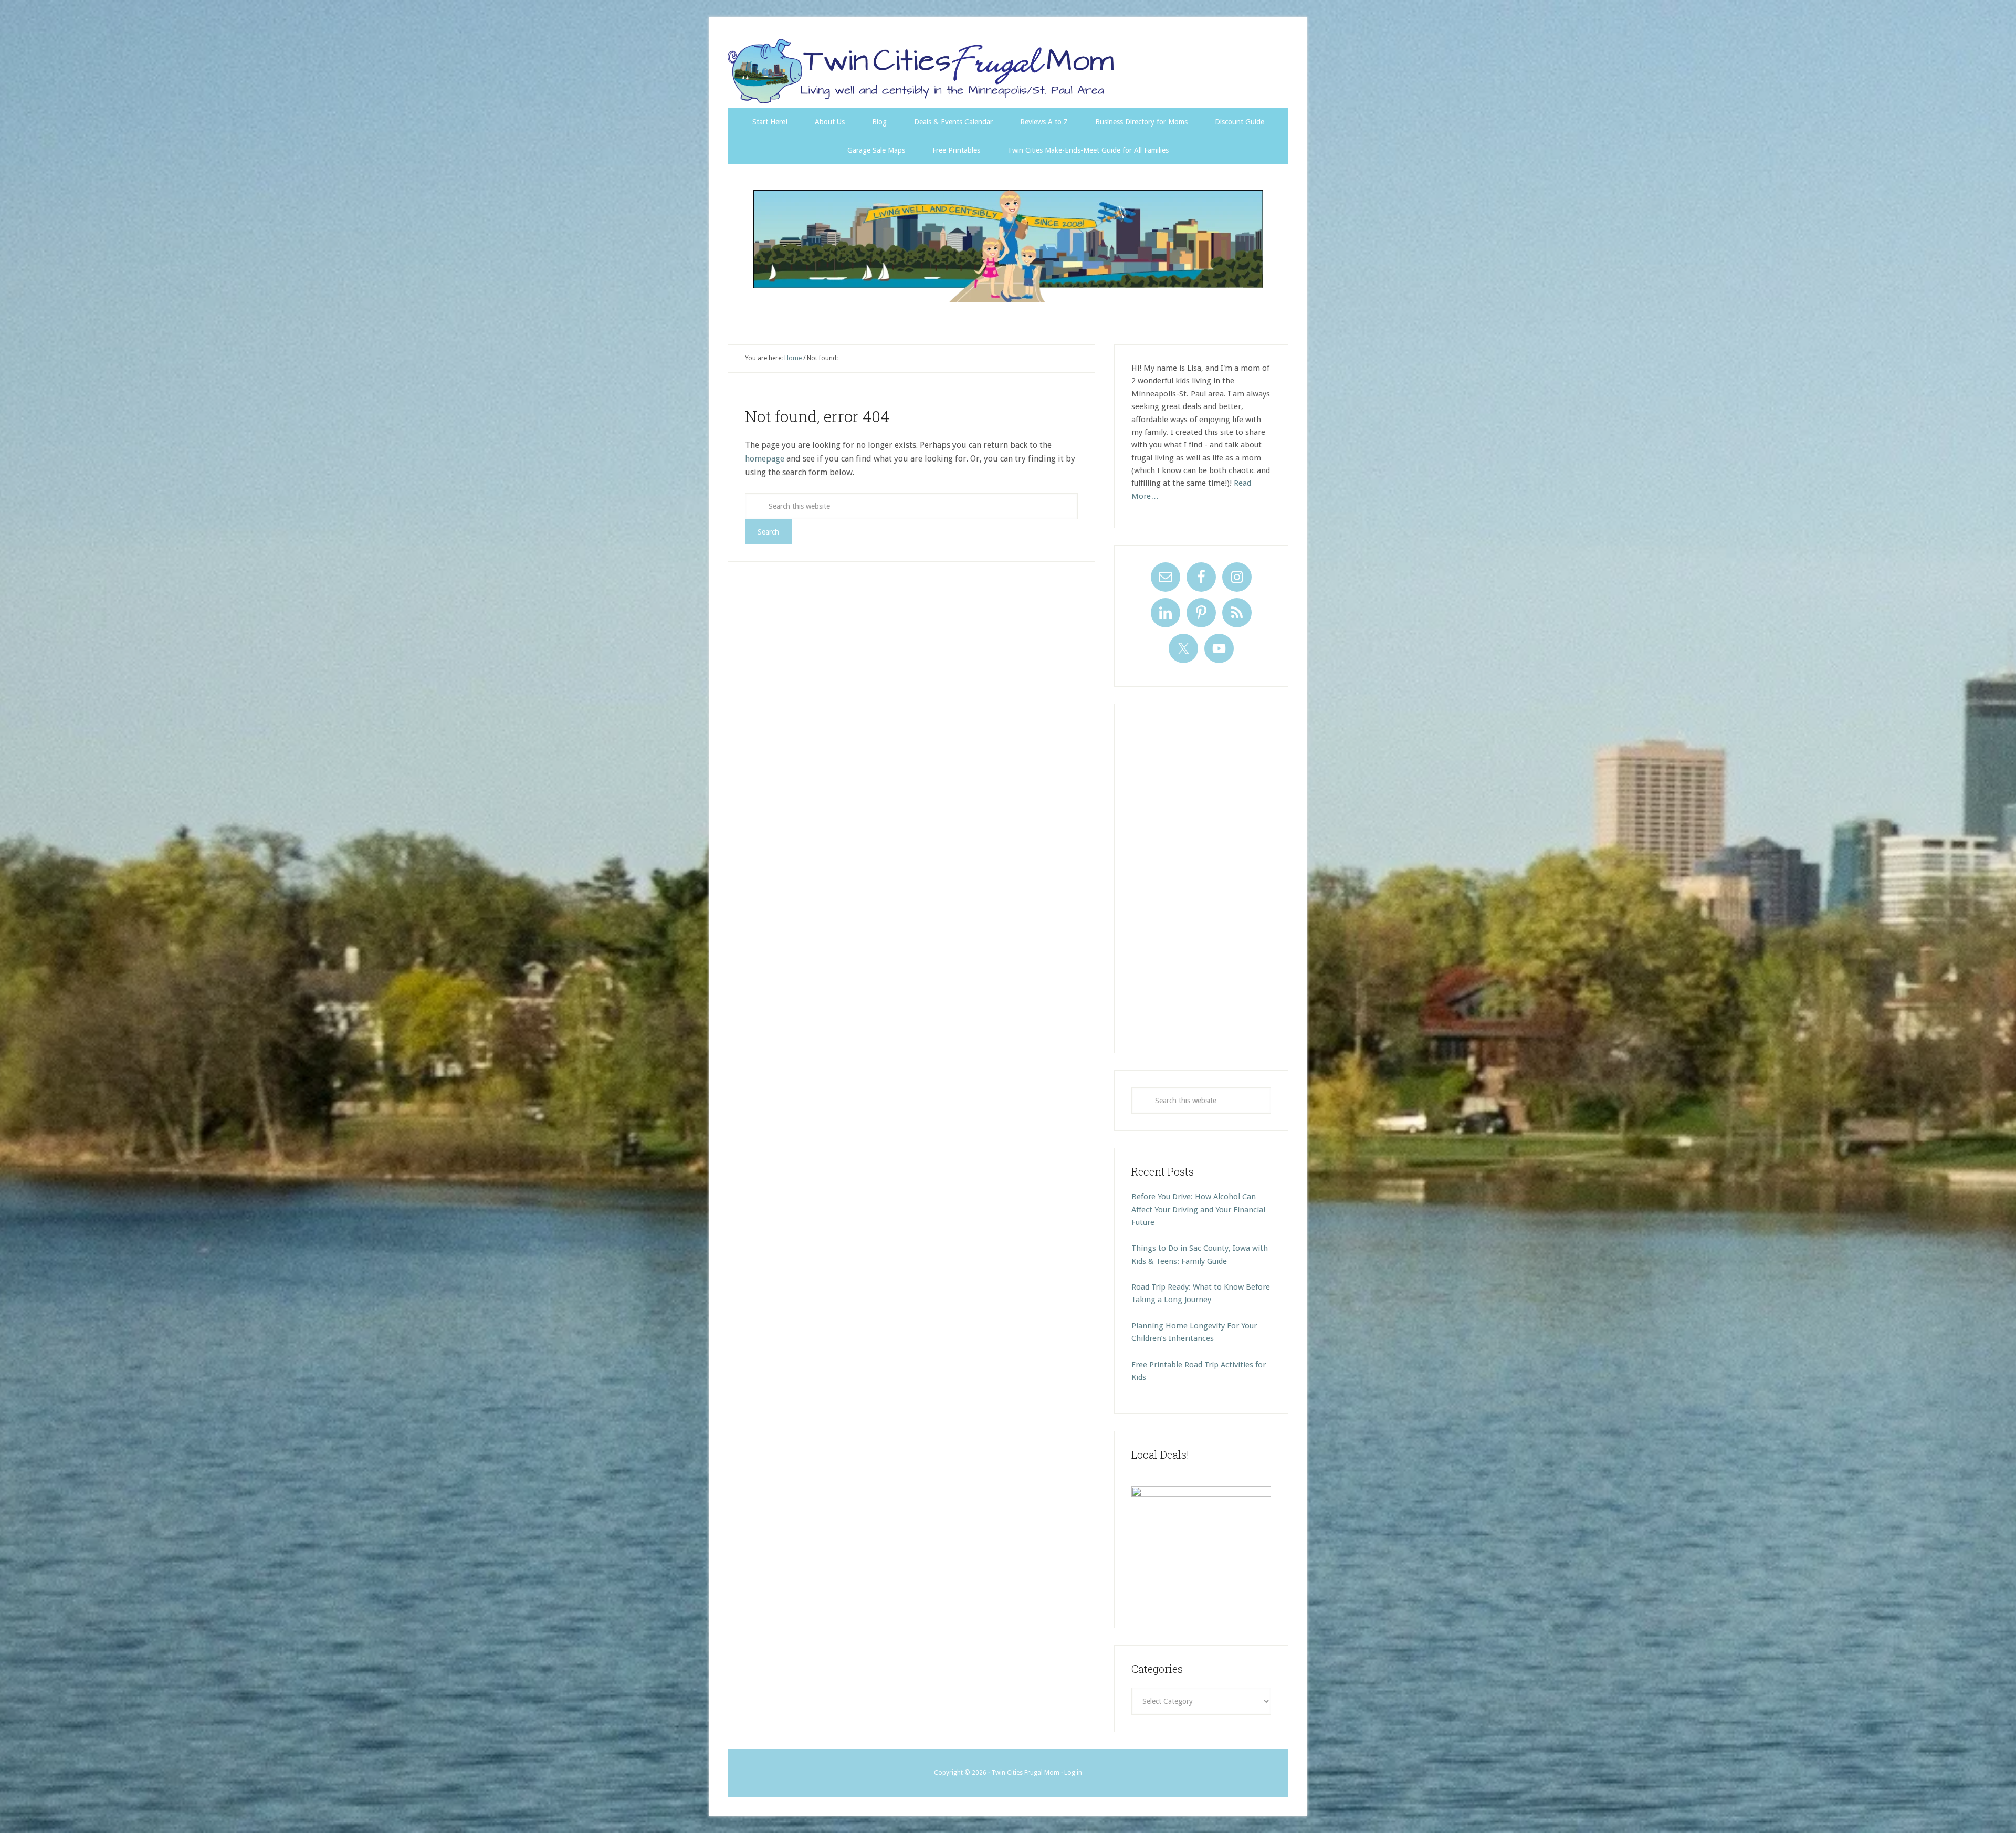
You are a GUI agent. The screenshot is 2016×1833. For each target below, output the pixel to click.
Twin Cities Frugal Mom (1008, 246)
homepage (765, 459)
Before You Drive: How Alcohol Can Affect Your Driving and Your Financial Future (1198, 1209)
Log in (1073, 1773)
